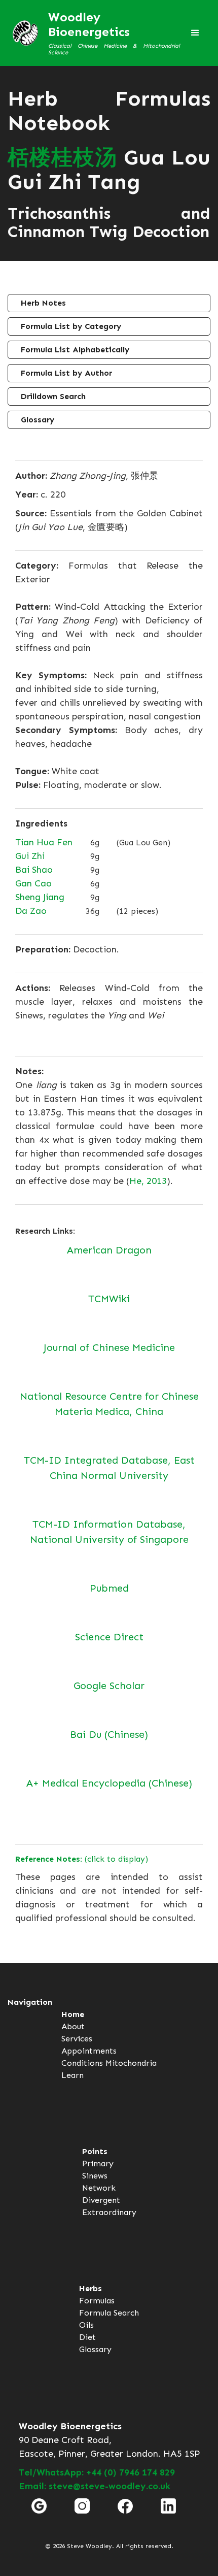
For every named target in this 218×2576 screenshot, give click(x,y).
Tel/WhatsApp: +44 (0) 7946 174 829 (97, 2472)
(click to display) (82, 1859)
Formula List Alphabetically (75, 350)
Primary (98, 2164)
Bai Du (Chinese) (109, 1734)
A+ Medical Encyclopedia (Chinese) (109, 1783)
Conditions (82, 2063)
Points (95, 2151)
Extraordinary (109, 2212)
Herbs (90, 2288)
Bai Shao (34, 870)
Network (99, 2188)
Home (73, 2014)
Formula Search (109, 2313)
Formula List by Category (71, 326)
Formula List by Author (66, 373)
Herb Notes (43, 303)
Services (77, 2039)
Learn (72, 2075)
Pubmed (109, 1588)
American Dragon (109, 1250)
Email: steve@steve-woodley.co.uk (95, 2486)
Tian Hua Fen (44, 842)
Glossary (38, 420)
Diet (87, 2337)
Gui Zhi (30, 856)
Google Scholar (109, 1686)
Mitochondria (131, 2063)
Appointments (89, 2051)
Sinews (95, 2176)
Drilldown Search (53, 396)
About (73, 2026)
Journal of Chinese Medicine (109, 1347)
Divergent (101, 2200)
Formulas (97, 2301)
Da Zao (31, 911)
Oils (86, 2325)
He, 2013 (148, 1181)
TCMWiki (109, 1299)
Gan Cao (33, 883)
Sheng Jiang (40, 897)
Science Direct (109, 1637)
